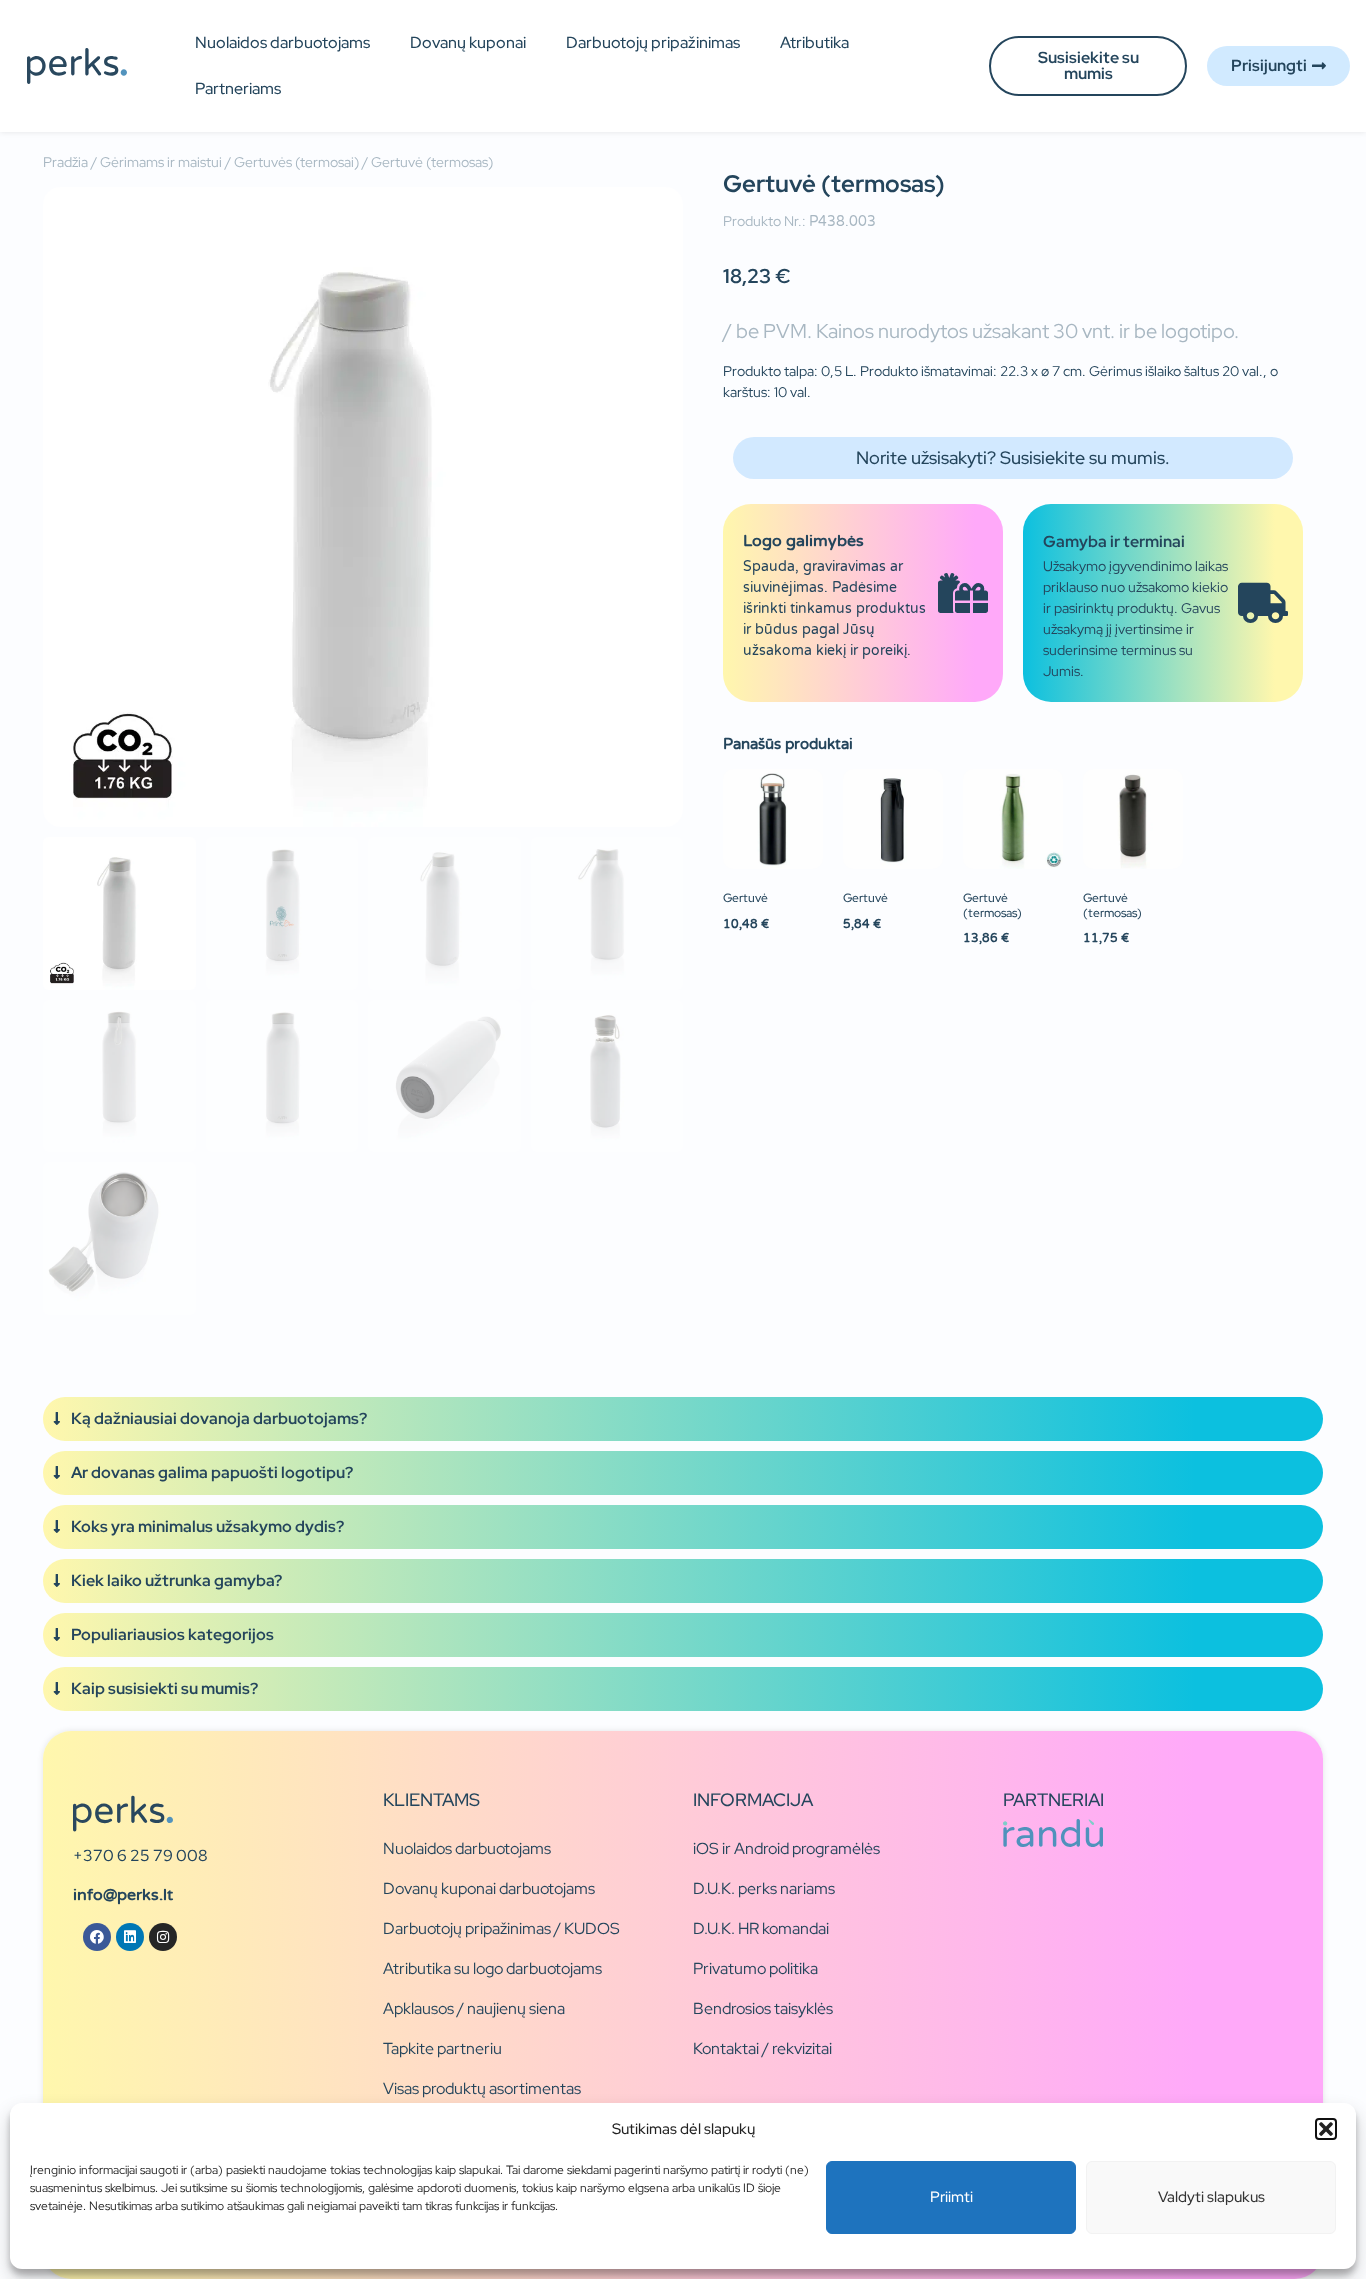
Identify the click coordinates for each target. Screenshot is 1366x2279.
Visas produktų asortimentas (482, 2088)
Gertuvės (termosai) (296, 162)
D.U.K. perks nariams (764, 1888)
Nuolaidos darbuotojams (282, 42)
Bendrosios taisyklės (763, 2008)
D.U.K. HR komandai (761, 1928)
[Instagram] (163, 1937)
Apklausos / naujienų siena (474, 2008)
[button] (1326, 2129)
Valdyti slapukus (1211, 2197)
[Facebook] (97, 1937)
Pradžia (65, 162)
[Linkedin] (130, 1937)
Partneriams (238, 88)
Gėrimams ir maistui (161, 162)
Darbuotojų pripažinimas (653, 42)
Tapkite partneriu (442, 2048)
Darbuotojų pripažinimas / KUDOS (501, 1928)
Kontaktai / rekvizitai (762, 2048)
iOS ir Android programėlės (786, 1848)
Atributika (814, 42)
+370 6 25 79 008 (140, 1855)
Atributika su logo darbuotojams (492, 1968)
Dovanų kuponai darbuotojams (489, 1888)
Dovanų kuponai (468, 42)
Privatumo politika (755, 1968)
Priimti (951, 2197)
